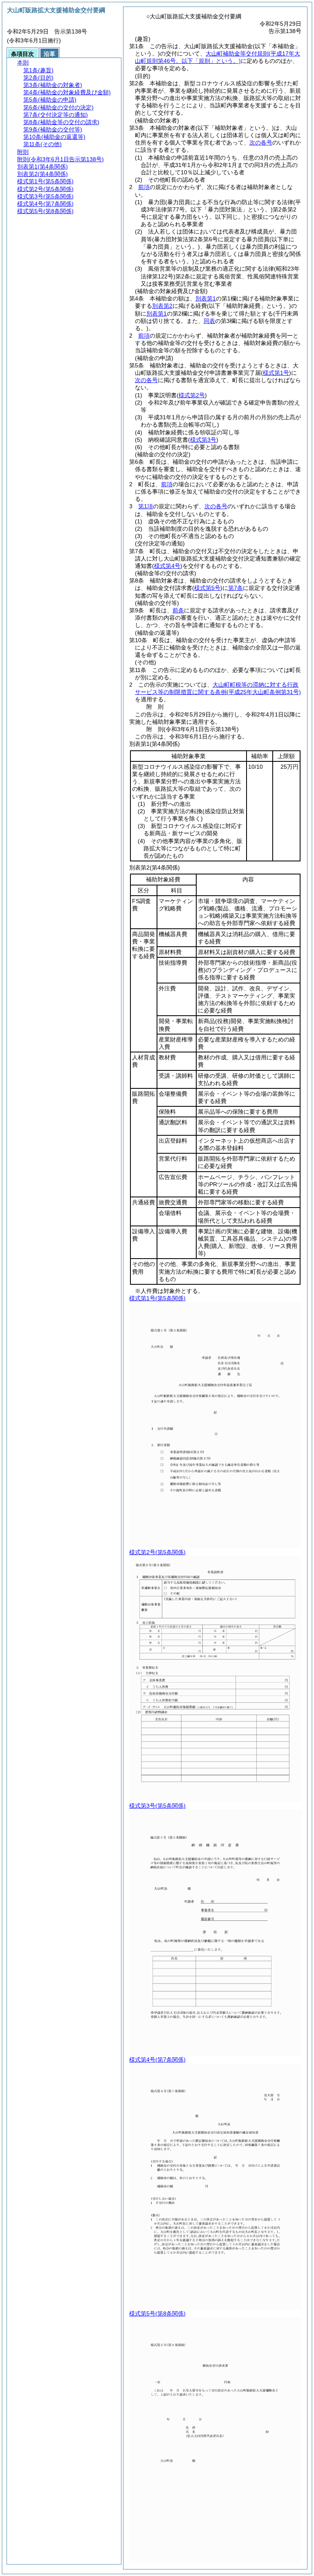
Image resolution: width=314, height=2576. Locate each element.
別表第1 (206, 298)
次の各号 (261, 142)
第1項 (146, 506)
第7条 (235, 588)
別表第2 (162, 306)
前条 (178, 610)
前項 (144, 187)
